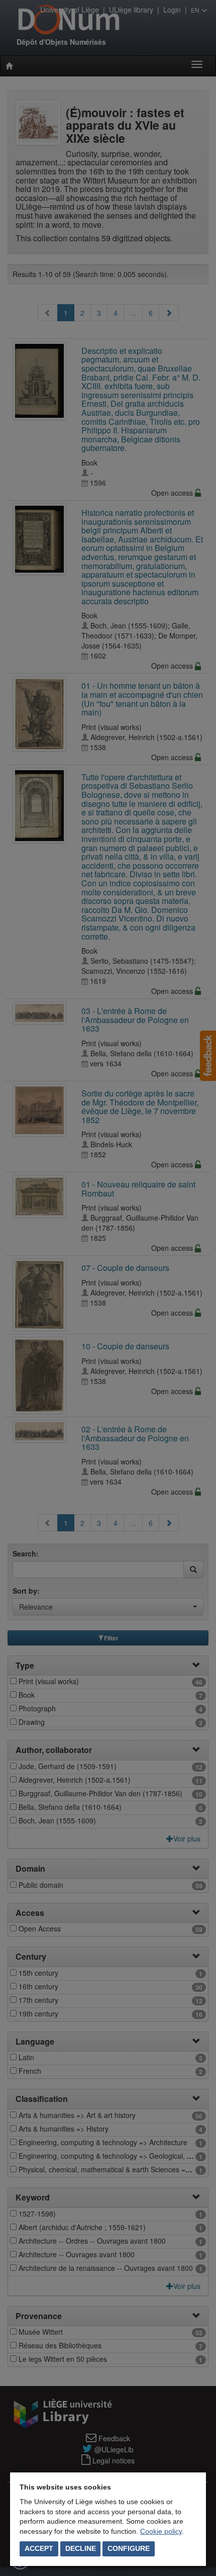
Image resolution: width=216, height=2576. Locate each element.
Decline (81, 2548)
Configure (129, 2548)
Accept (39, 2548)
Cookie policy (161, 2531)
